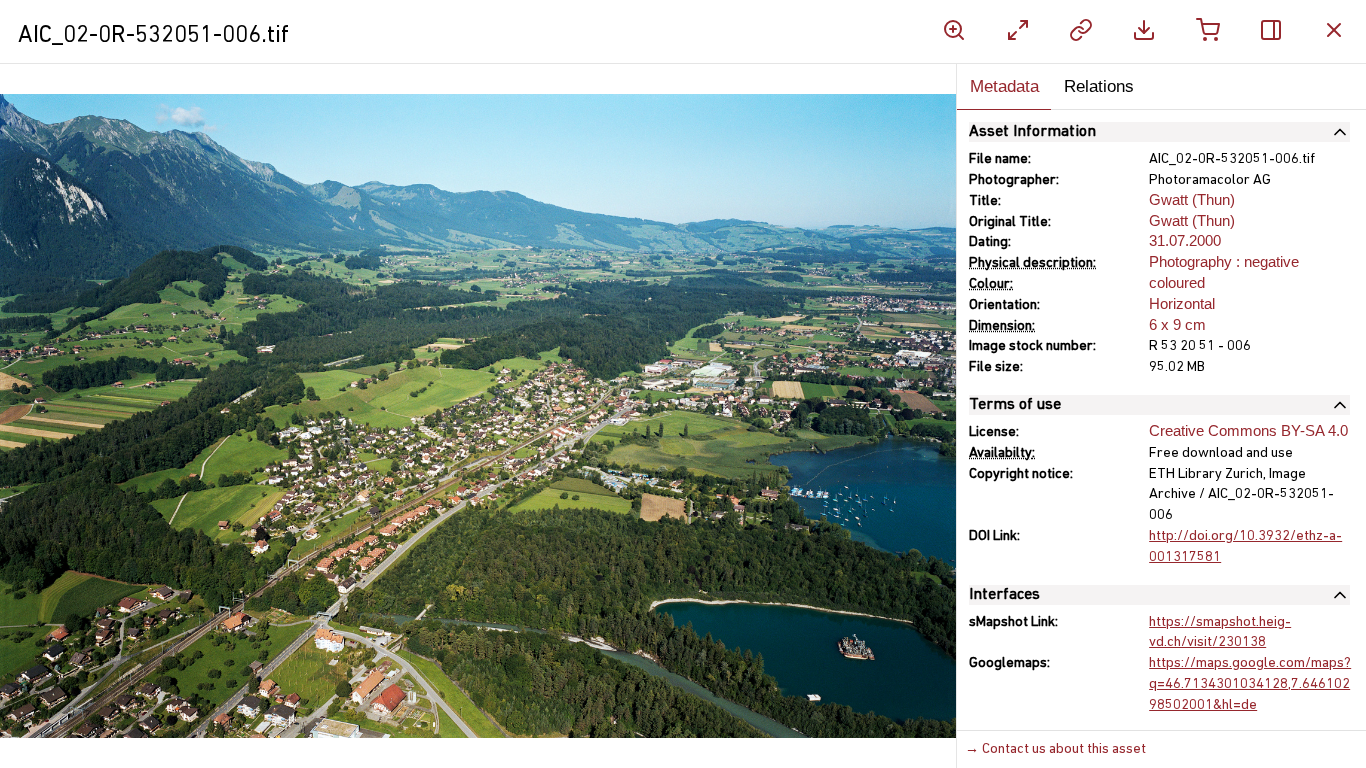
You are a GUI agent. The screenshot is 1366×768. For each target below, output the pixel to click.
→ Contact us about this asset (1055, 749)
